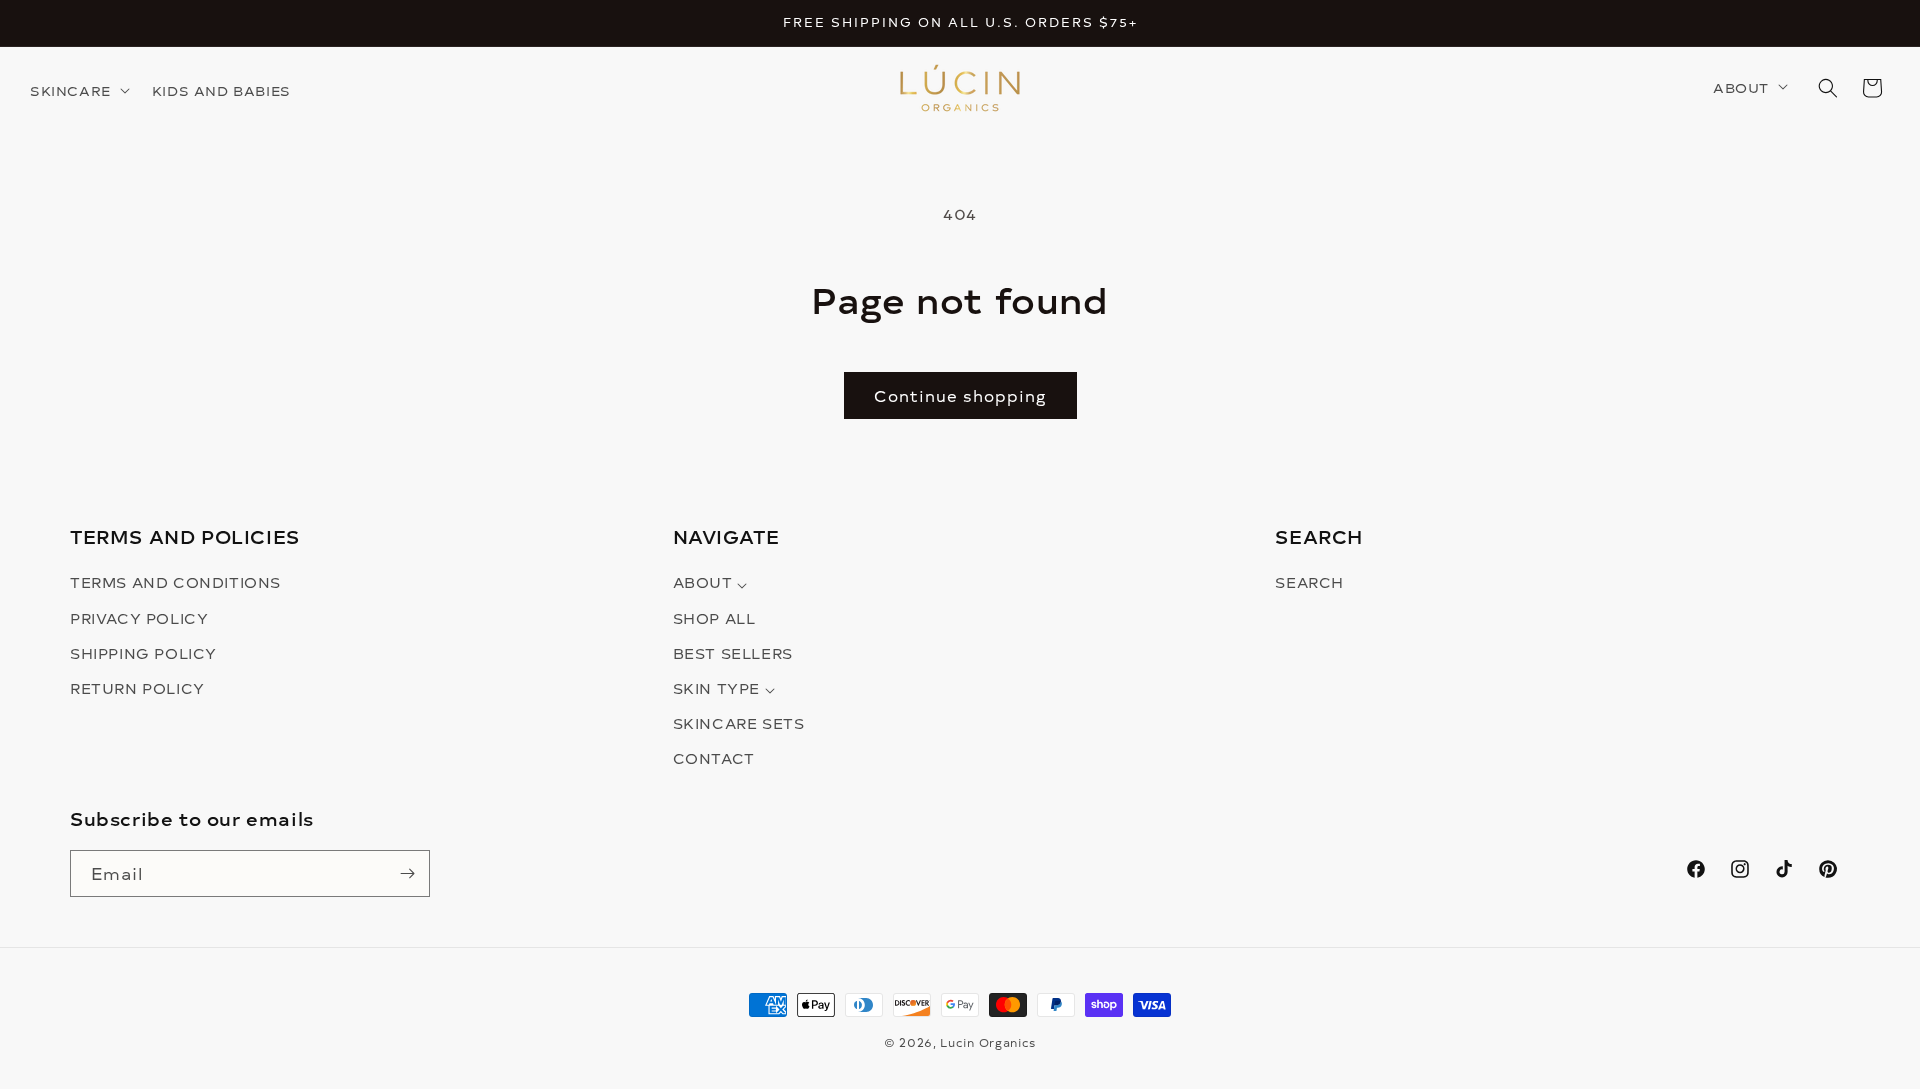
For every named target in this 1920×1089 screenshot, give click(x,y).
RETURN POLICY (137, 688)
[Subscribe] (407, 873)
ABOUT (705, 583)
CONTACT (714, 759)
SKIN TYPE (719, 688)
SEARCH (1309, 583)
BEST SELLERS (733, 653)
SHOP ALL (714, 618)
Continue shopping (960, 395)
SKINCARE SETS (739, 724)
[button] (84, 91)
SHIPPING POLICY (143, 653)
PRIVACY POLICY (139, 618)
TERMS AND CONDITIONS (175, 583)
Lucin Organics (988, 1042)
